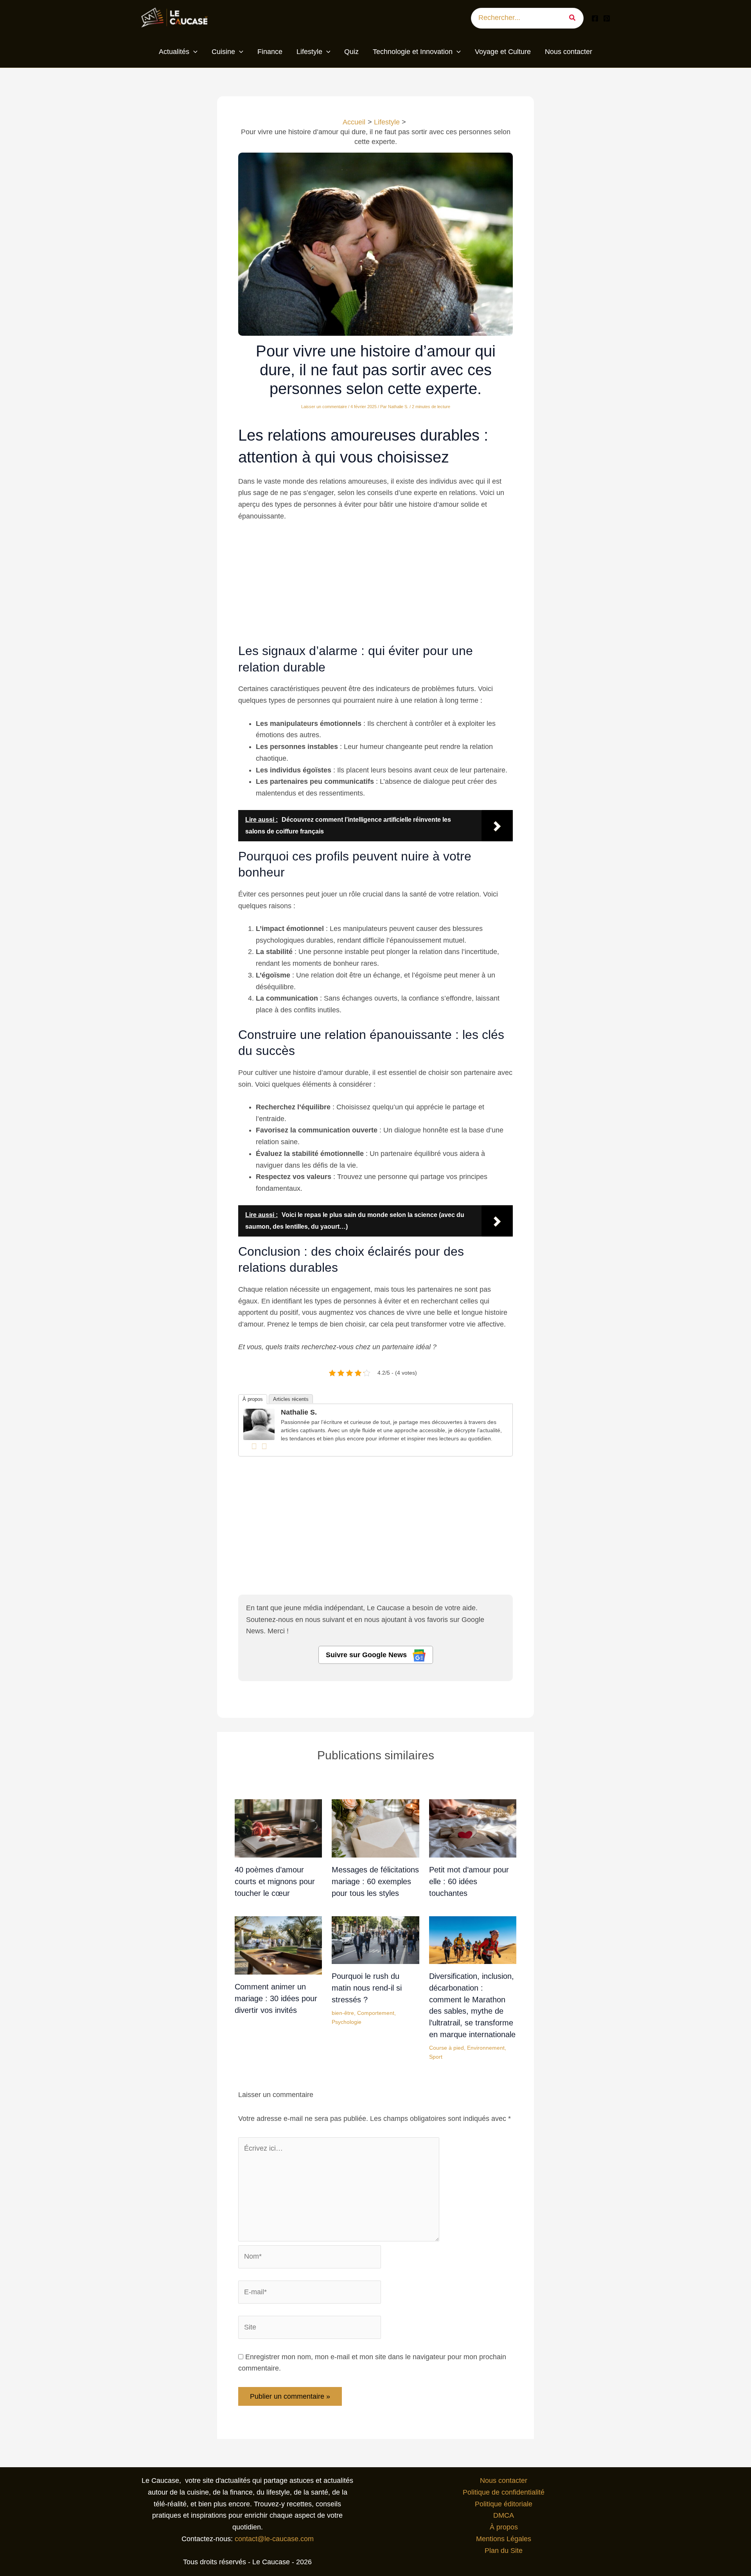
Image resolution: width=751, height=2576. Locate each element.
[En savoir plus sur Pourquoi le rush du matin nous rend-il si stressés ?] (375, 1940)
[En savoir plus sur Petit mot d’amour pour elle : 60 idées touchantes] (473, 1828)
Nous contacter (504, 2481)
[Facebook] (595, 18)
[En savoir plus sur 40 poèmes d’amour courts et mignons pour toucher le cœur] (278, 1828)
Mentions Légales (504, 2539)
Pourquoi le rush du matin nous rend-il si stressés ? (367, 1988)
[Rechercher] (575, 18)
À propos (253, 1399)
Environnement (486, 2048)
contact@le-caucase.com (274, 2539)
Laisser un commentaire (324, 407)
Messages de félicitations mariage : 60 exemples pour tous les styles (375, 1881)
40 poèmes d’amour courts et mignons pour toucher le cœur (275, 1881)
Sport (436, 2057)
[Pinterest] (607, 18)
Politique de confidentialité (504, 2492)
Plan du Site (504, 2551)
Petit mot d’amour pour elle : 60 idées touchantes (469, 1881)
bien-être (343, 2013)
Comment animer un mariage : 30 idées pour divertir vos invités (276, 1998)
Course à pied (446, 2048)
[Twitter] (264, 1446)
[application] (193, 52)
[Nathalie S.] (259, 1424)
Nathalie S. (299, 1412)
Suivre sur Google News (367, 1655)
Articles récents (291, 1399)
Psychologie (347, 2022)
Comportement (376, 2013)
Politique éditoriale (504, 2504)
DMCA (504, 2515)
